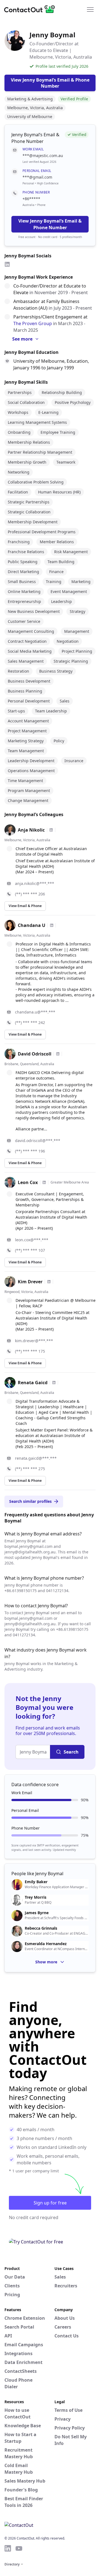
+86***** (31, 199)
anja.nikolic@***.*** (35, 883)
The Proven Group (33, 323)
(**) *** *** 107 (30, 1250)
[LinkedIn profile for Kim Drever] (49, 1282)
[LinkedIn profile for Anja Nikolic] (51, 830)
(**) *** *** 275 (30, 1469)
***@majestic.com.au (43, 156)
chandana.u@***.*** (35, 1012)
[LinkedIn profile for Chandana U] (52, 925)
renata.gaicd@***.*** (36, 1458)
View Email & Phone (25, 906)
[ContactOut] (31, 9)
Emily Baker (36, 1882)
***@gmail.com (37, 177)
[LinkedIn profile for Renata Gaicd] (54, 1383)
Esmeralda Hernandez (46, 1944)
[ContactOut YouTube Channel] (19, 2548)
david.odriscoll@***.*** (38, 1141)
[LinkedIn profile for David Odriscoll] (58, 1054)
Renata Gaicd (33, 1383)
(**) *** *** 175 (30, 1351)
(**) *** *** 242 (30, 1022)
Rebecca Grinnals (41, 1928)
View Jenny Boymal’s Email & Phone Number (50, 224)
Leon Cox (28, 1182)
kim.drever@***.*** (34, 1341)
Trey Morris (36, 1897)
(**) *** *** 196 (30, 1151)
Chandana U (32, 925)
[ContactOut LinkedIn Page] (8, 2548)
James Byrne (37, 1913)
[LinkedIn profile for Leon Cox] (44, 1182)
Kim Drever (30, 1282)
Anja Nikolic (31, 830)
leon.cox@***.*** (32, 1240)
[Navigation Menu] (90, 9)
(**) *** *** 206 (30, 894)
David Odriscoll (35, 1054)
